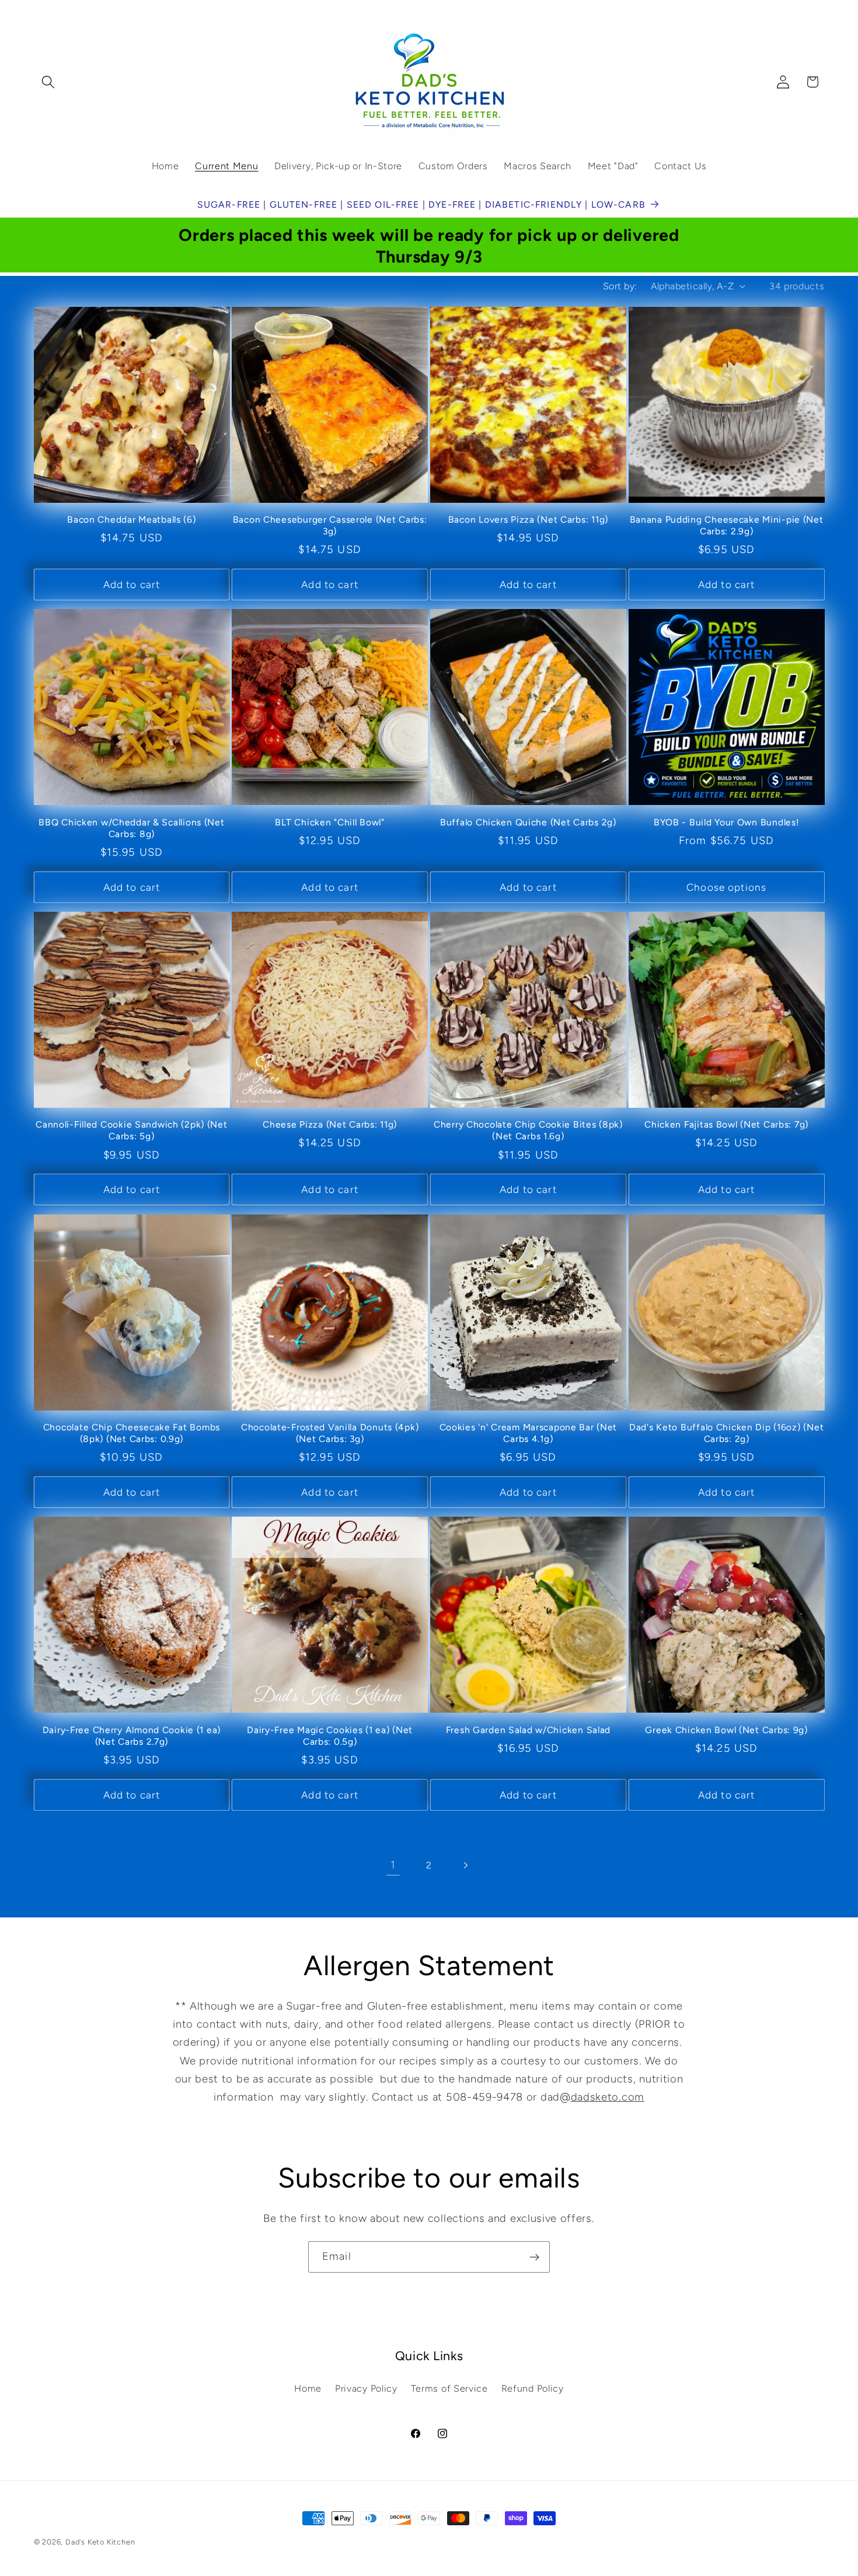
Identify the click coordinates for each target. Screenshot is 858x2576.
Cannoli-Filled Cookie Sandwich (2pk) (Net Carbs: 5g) (132, 1130)
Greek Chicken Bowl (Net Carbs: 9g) (726, 1730)
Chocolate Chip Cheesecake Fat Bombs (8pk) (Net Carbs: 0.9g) (132, 1433)
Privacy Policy (366, 2388)
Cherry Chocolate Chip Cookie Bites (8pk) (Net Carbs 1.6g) (528, 1130)
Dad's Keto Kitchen (100, 2542)
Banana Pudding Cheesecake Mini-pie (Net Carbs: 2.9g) (727, 525)
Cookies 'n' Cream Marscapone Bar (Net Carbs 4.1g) (529, 1433)
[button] (49, 82)
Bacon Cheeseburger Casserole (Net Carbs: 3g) (330, 525)
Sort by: (620, 286)
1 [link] (393, 1865)
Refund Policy (533, 2388)
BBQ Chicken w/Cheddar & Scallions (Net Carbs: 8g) (131, 828)
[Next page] (465, 1866)
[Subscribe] (534, 2257)
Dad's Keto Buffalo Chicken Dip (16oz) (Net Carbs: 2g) (726, 1433)
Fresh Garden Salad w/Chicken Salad (528, 1730)
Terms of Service (449, 2388)
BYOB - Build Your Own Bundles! (727, 822)
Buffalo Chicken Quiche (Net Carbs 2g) (528, 822)
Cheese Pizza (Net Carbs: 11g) (330, 1124)
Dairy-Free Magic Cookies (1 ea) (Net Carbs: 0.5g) (330, 1736)
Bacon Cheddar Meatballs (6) (131, 519)
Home (308, 2388)
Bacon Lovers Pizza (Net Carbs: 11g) (528, 519)
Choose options (726, 887)
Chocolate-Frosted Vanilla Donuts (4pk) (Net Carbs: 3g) (330, 1433)
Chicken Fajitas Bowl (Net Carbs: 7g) (726, 1124)
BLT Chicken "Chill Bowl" (329, 822)
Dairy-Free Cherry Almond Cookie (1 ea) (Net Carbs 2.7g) (132, 1736)
